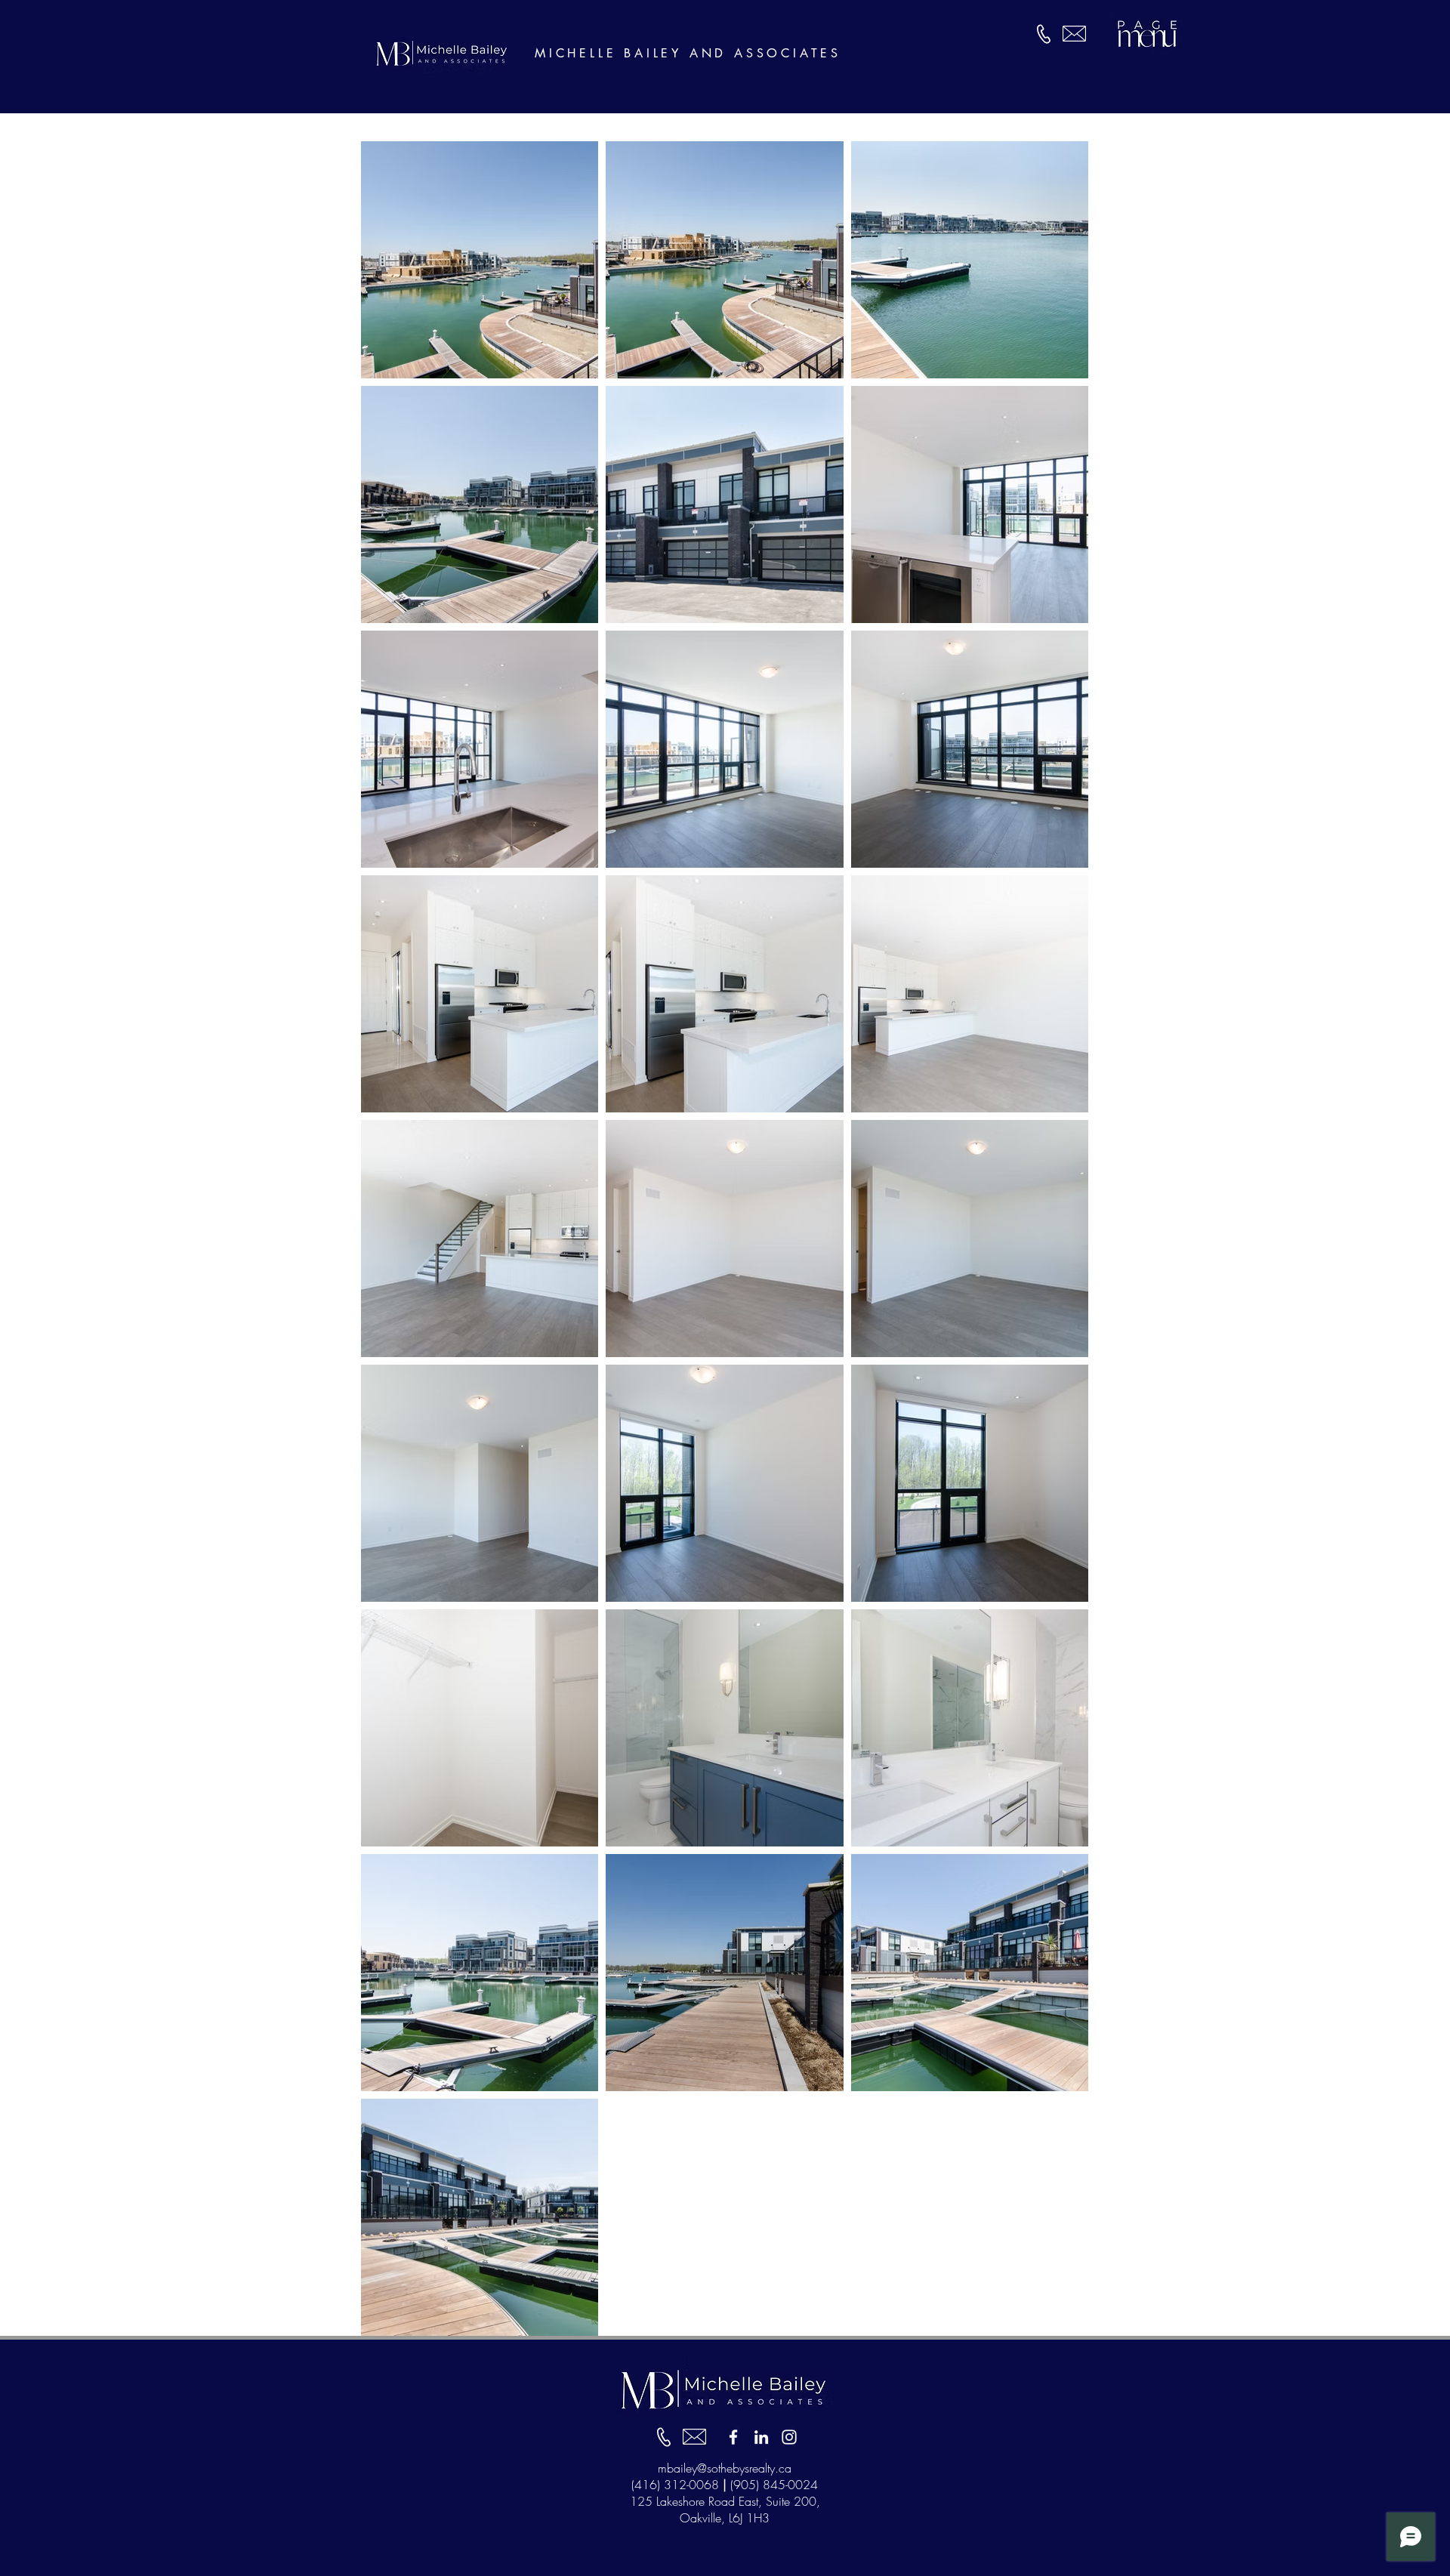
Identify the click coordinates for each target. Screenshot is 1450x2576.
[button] (1145, 34)
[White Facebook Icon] (733, 2437)
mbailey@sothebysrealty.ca (725, 2468)
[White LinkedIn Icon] (761, 2437)
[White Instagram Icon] (789, 2437)
